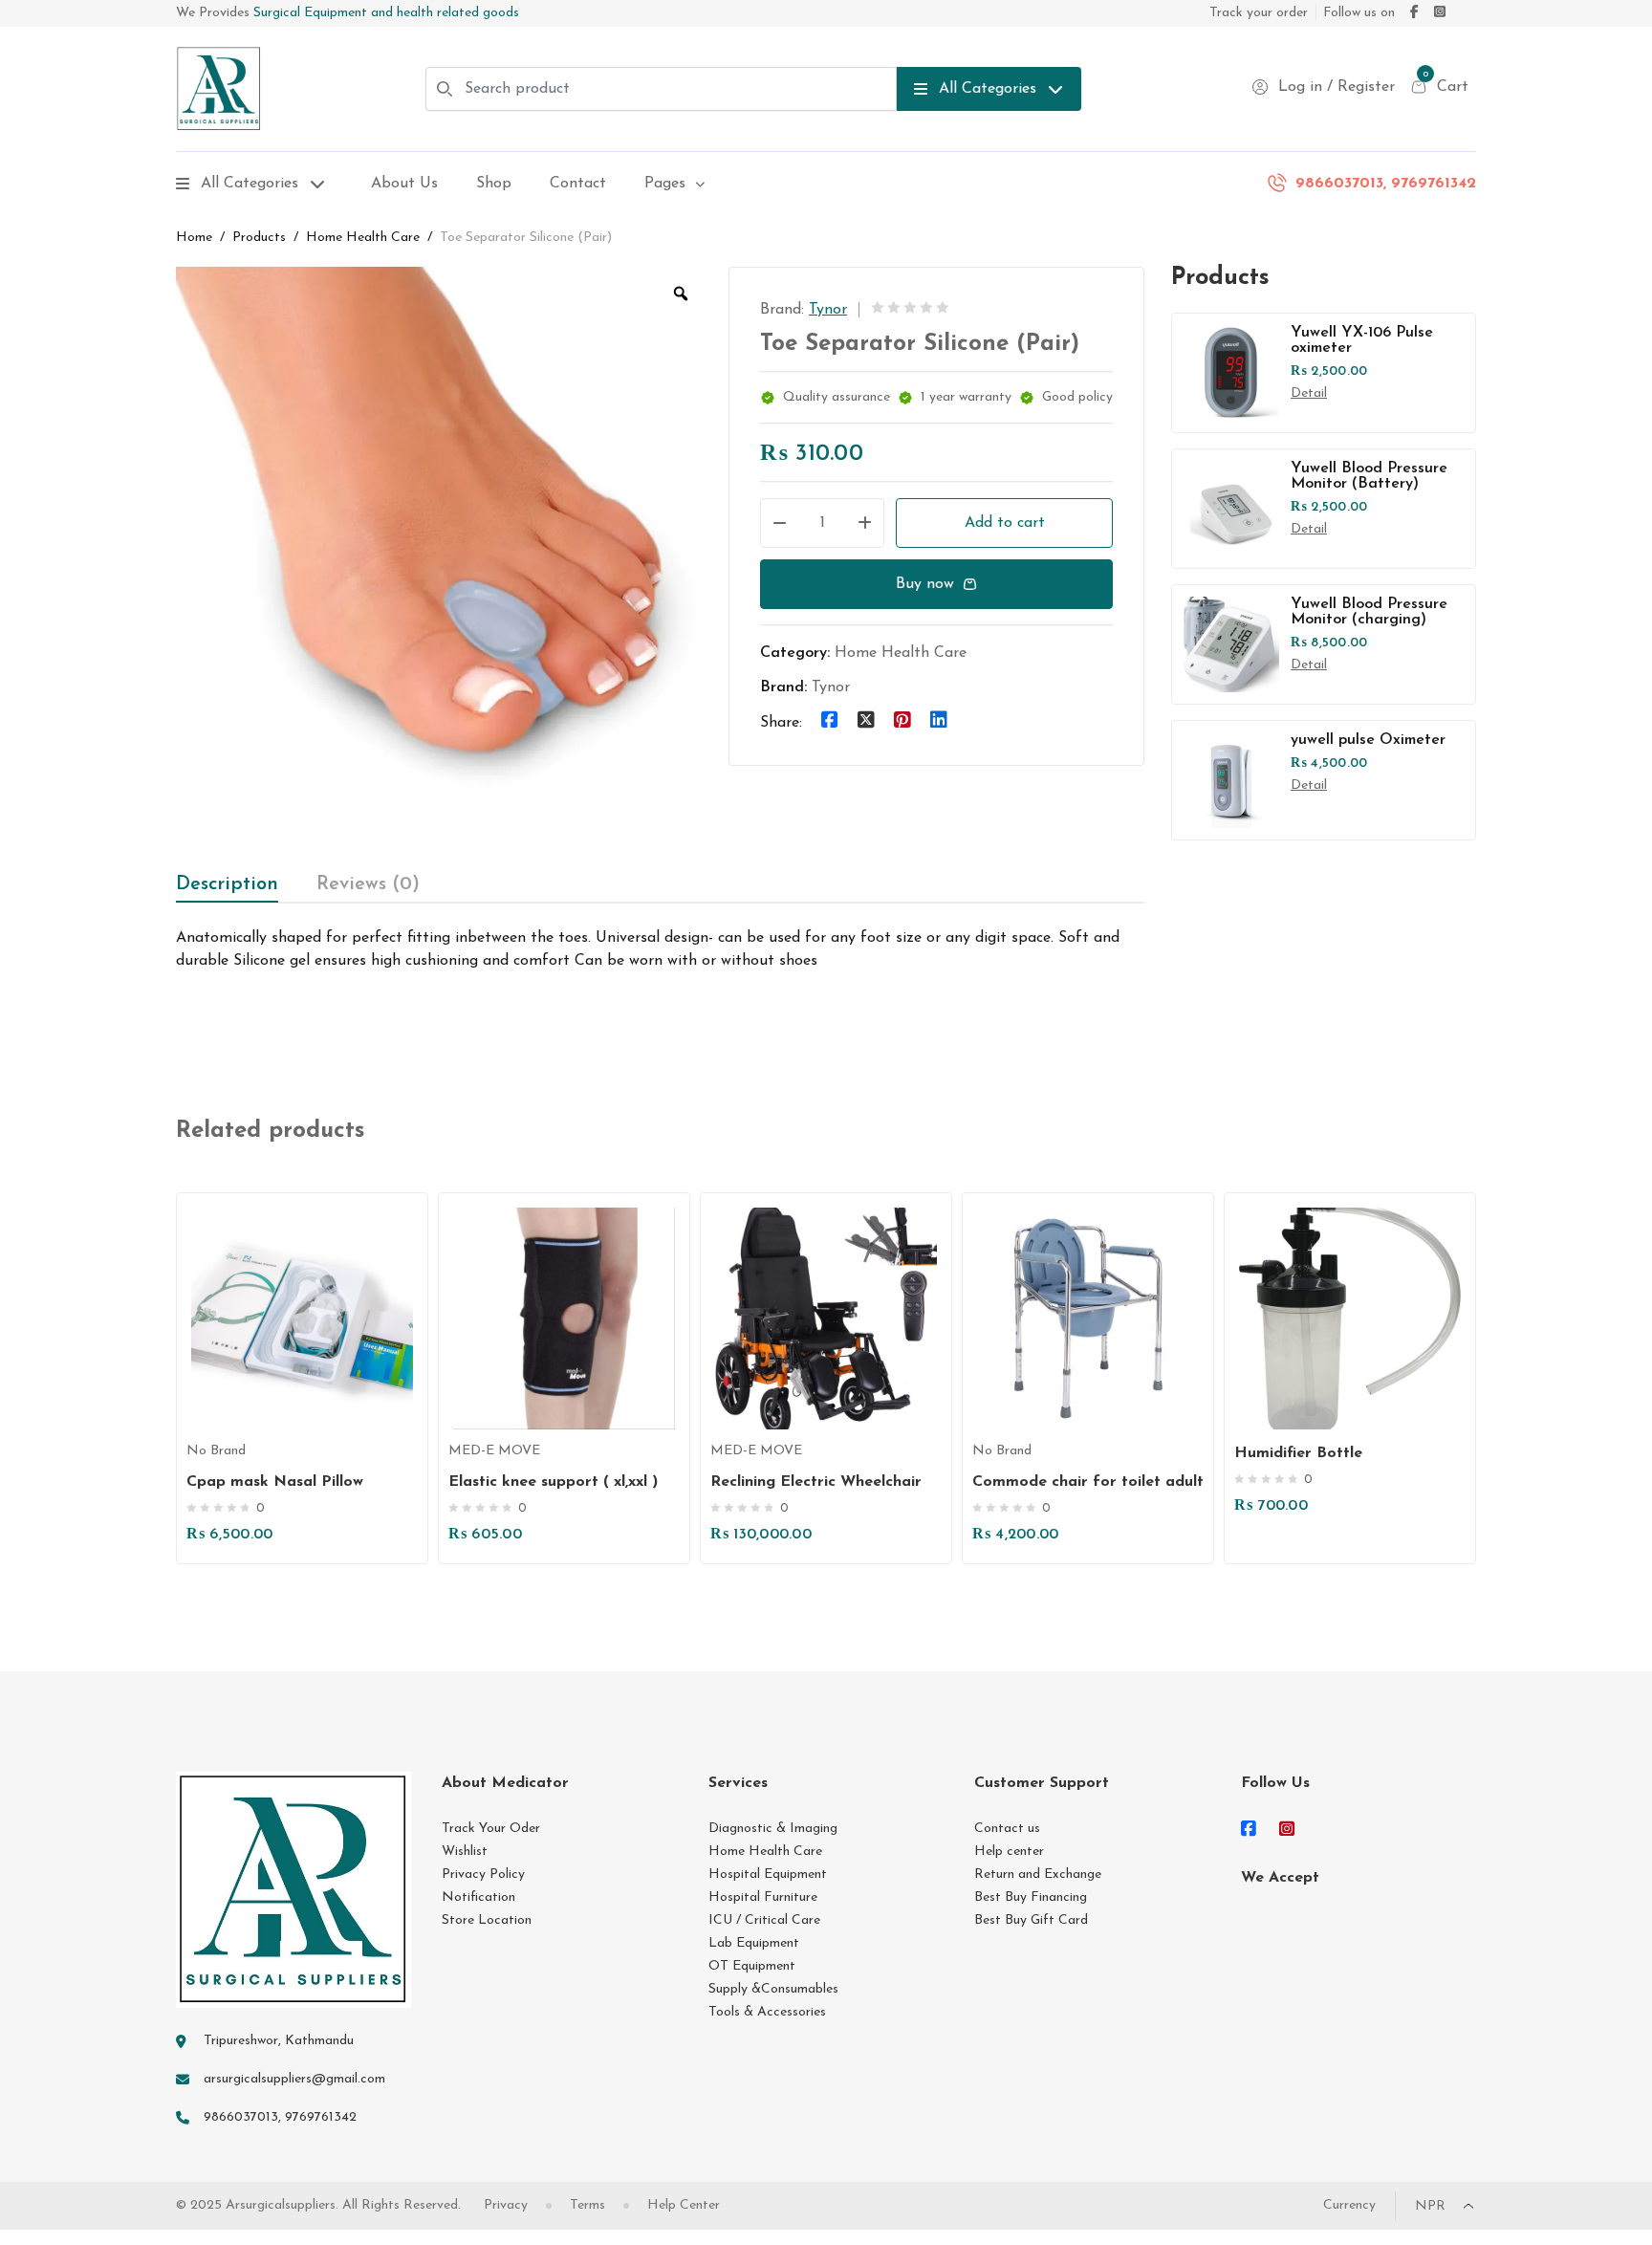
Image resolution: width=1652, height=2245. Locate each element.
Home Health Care (363, 238)
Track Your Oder (491, 1829)
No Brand (216, 1451)
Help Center (684, 2205)
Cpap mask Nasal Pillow (275, 1482)
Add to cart (1005, 523)
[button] (312, 1360)
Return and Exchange (1038, 1874)
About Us (404, 184)
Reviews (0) (368, 884)
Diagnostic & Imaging (773, 1829)
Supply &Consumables (773, 1989)
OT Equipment (752, 1966)
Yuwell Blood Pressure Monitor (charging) (1369, 612)
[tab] (227, 884)
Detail (1309, 393)
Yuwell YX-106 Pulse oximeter (1362, 340)
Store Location (487, 1920)
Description (227, 884)
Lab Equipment (754, 1943)
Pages (665, 184)
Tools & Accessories (767, 2012)
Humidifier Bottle (1298, 1453)
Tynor (828, 310)
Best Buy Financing (1031, 1897)
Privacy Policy (483, 1874)
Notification (478, 1897)
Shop (494, 184)
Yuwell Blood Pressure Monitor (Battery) (1369, 476)
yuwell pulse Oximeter (1368, 740)
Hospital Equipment (768, 1874)
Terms (587, 2205)
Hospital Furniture (763, 1897)
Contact (578, 184)
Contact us (1007, 1829)
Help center (1009, 1852)
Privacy (506, 2205)
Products (259, 238)
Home (194, 238)
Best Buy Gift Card (1031, 1920)
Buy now (925, 584)
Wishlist (465, 1852)
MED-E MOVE (494, 1451)
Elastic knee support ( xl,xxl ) (553, 1482)
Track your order (1259, 13)
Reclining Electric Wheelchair (816, 1482)
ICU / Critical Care (764, 1920)
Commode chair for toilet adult (1088, 1482)
